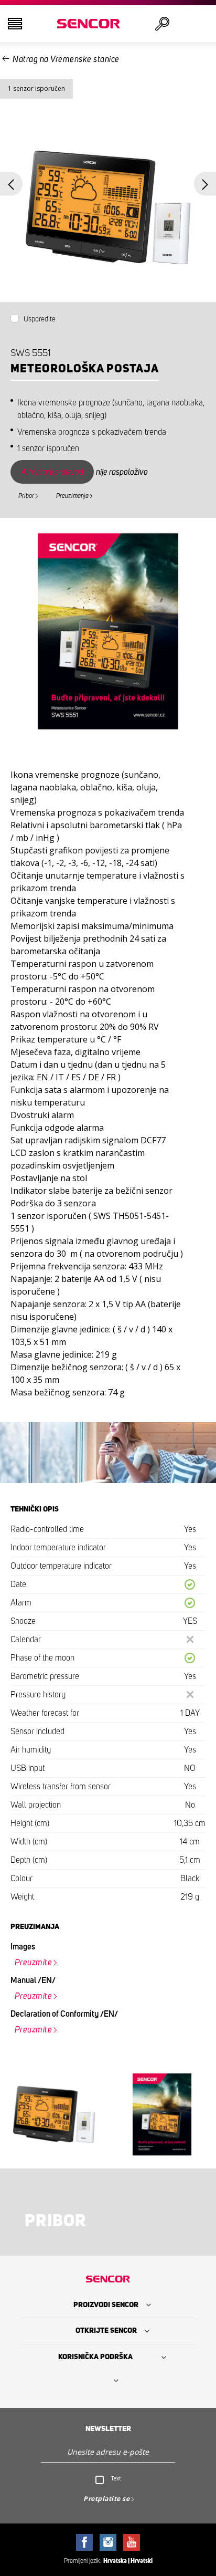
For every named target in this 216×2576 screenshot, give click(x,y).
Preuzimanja (72, 496)
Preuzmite (34, 1963)
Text (116, 2478)
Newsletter (108, 2429)
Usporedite (40, 319)
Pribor (26, 496)
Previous (11, 184)
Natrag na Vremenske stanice (66, 59)
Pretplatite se (106, 2499)
